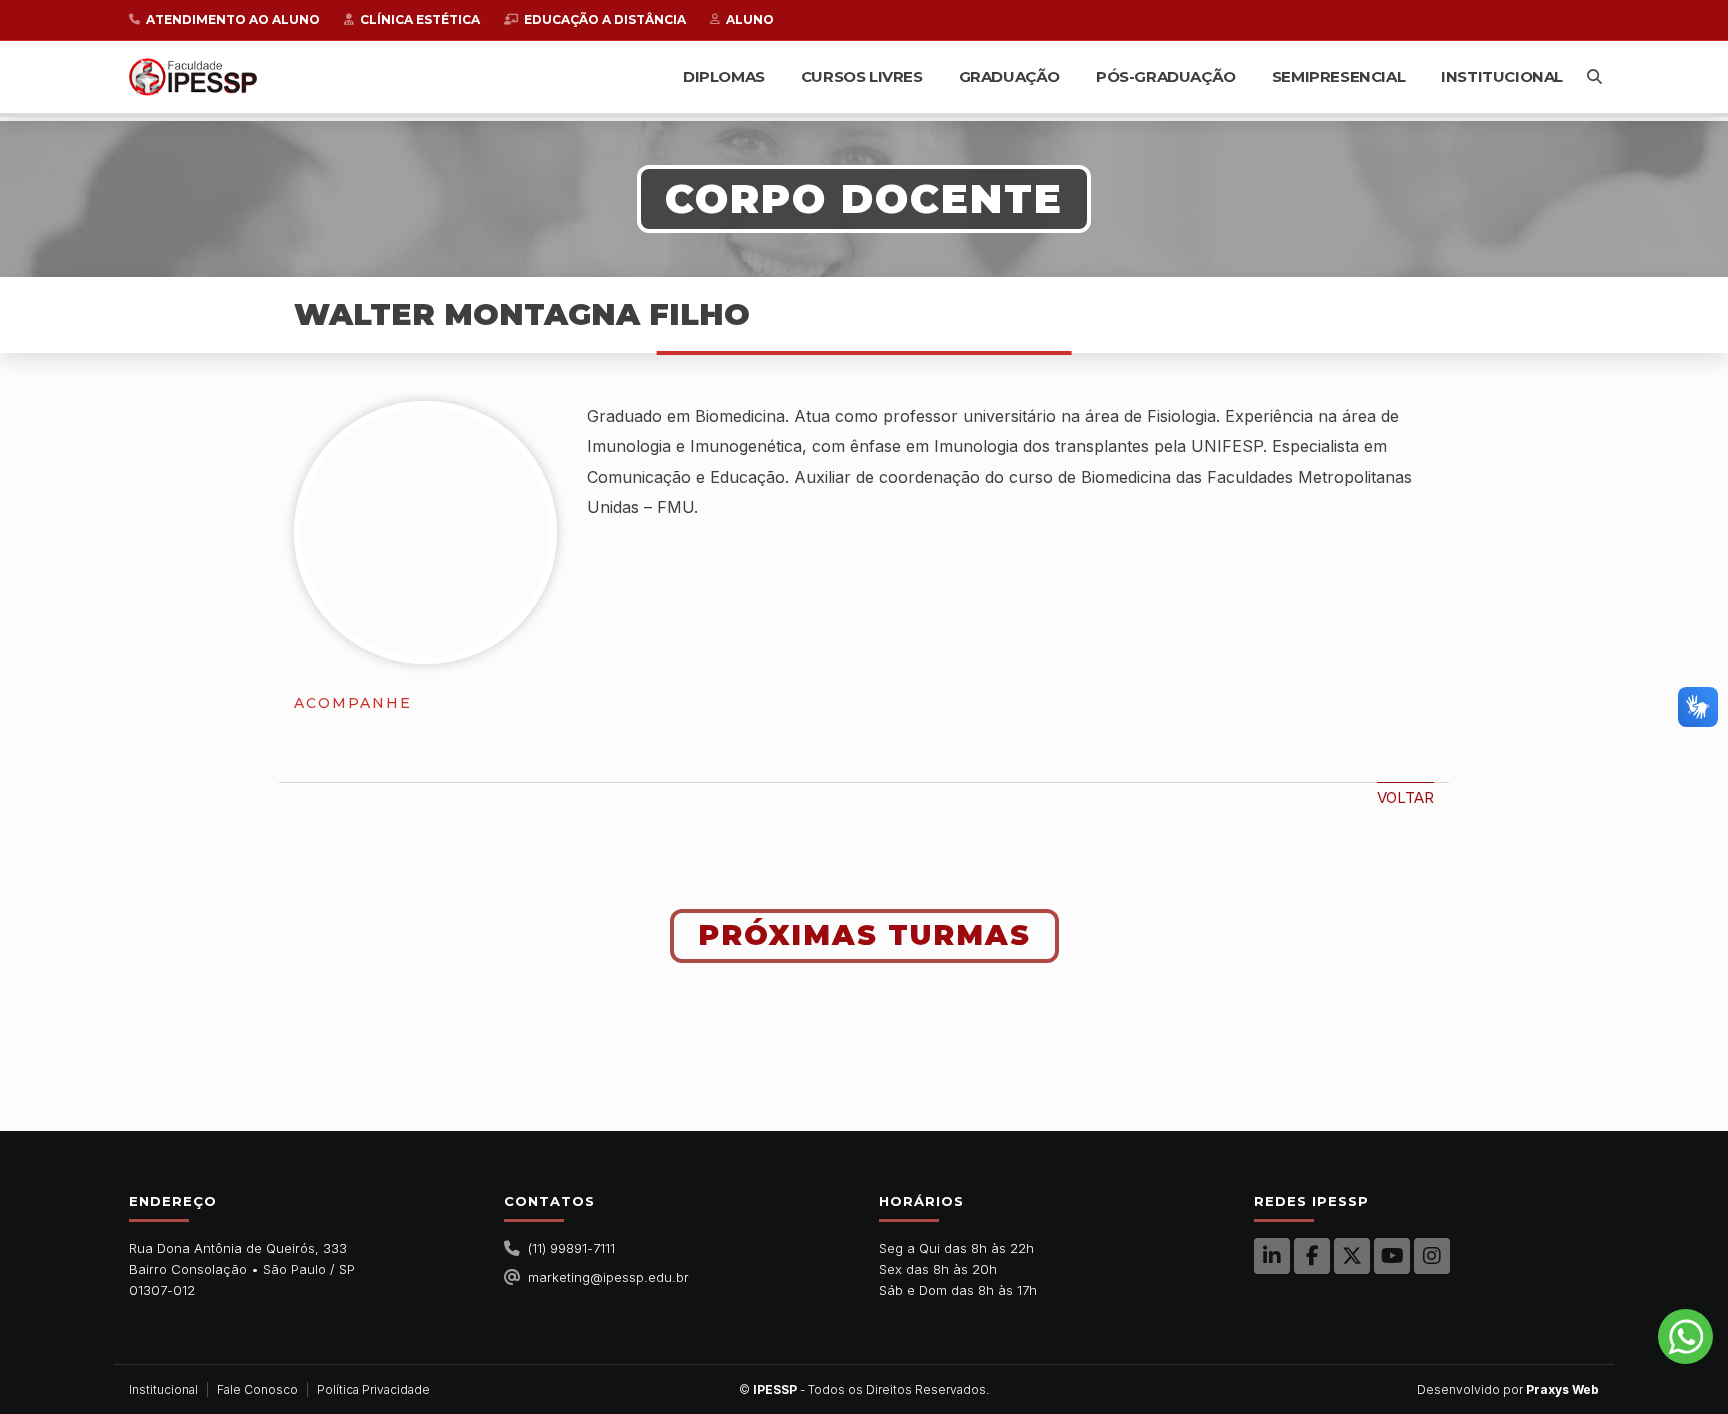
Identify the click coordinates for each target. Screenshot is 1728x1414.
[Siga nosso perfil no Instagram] (1432, 1256)
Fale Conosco (257, 1389)
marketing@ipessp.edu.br (608, 1277)
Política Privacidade (373, 1389)
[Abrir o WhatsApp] (1685, 1336)
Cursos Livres (862, 76)
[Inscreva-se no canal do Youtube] (1392, 1256)
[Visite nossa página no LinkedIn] (1272, 1256)
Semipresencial (1338, 76)
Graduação (1009, 76)
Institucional (1502, 76)
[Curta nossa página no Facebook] (1312, 1256)
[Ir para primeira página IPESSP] (193, 76)
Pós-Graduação (1166, 76)
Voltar (1405, 797)
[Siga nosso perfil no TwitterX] (1352, 1256)
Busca (1594, 76)
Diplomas (724, 76)
